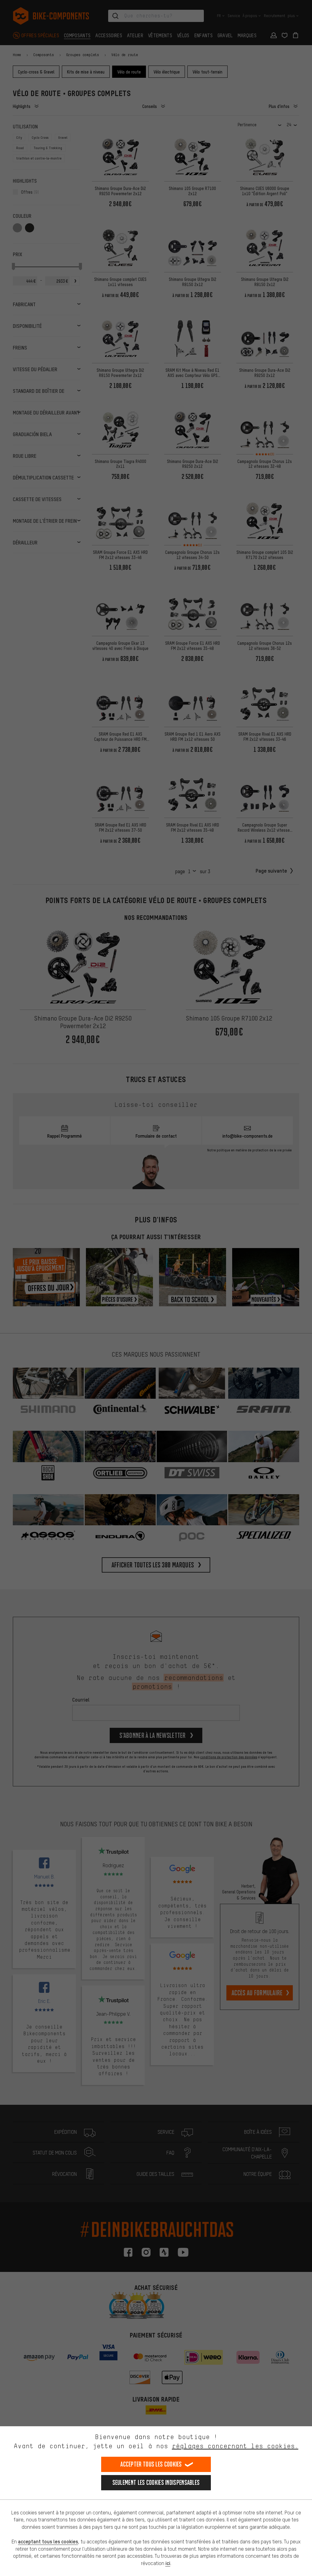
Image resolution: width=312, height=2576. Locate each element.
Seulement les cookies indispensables (156, 2483)
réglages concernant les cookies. (235, 2446)
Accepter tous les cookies (151, 2464)
